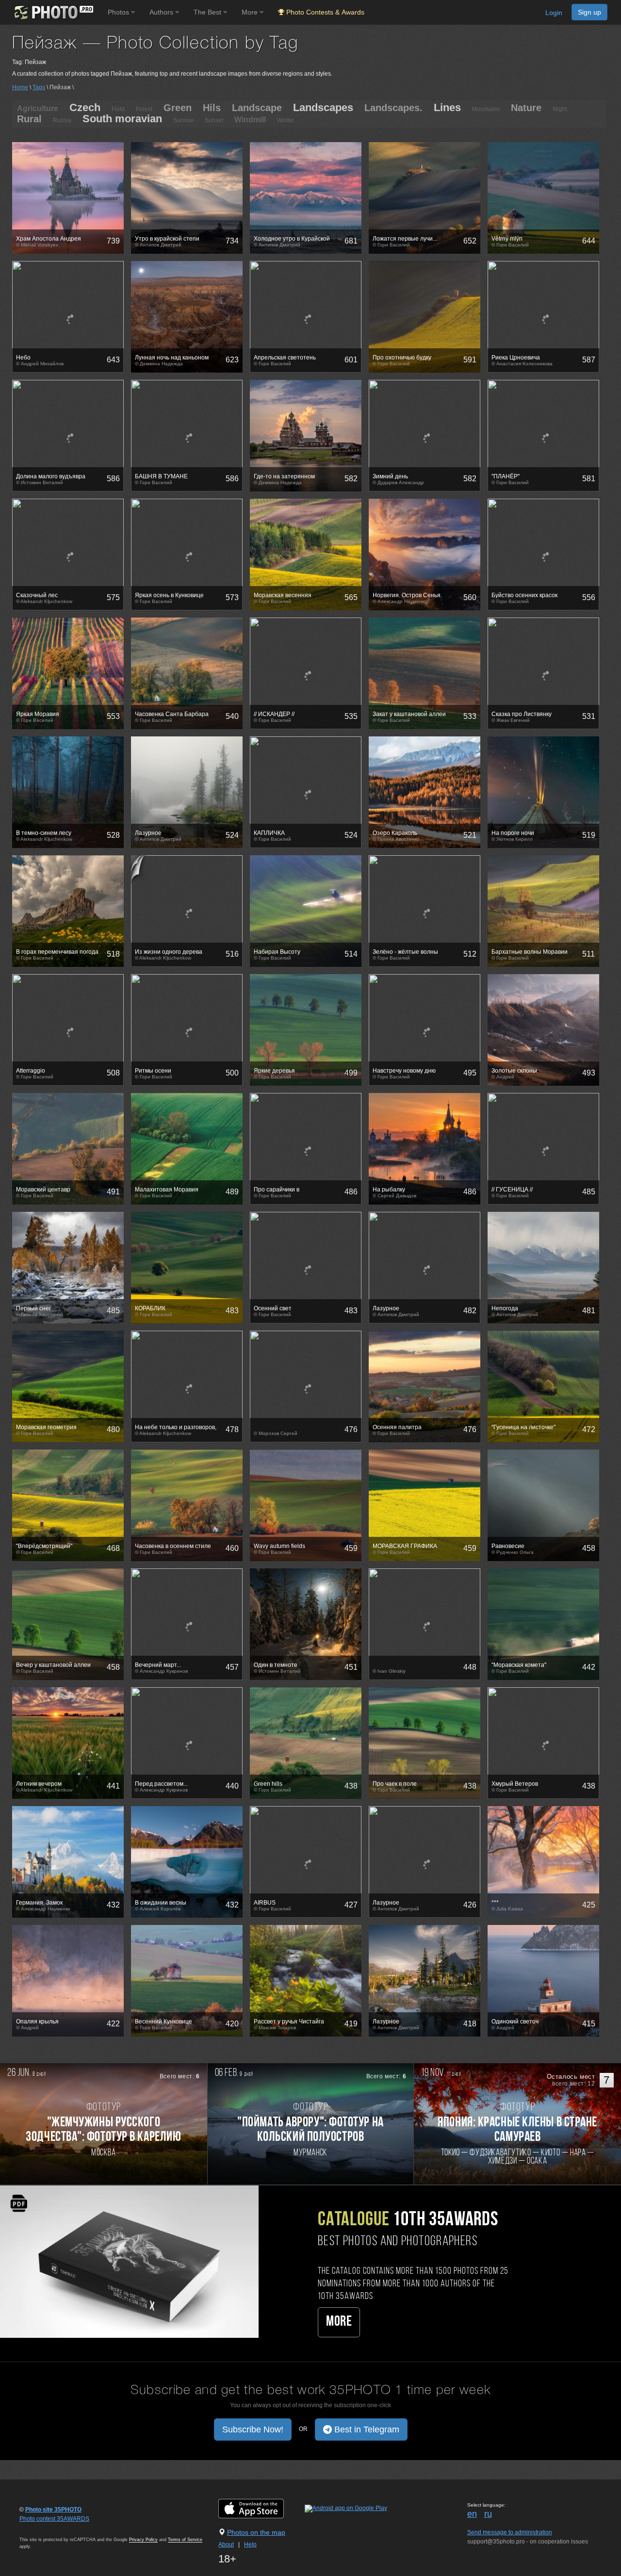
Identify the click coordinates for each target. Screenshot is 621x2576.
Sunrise (183, 120)
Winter (286, 120)
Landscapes (323, 107)
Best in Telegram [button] (366, 2429)
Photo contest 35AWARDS (54, 2519)
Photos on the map (256, 2532)
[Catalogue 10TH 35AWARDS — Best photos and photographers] (129, 2261)
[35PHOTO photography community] (53, 12)
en (472, 2514)
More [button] (251, 12)
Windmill (250, 120)
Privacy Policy (143, 2540)
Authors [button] (162, 12)
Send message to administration (510, 2532)
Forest (144, 109)
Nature (526, 108)
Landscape (257, 108)
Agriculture (38, 108)
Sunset (214, 120)
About (226, 2544)
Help (250, 2544)
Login (554, 13)
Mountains (486, 109)
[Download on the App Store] (261, 2508)
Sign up (589, 12)
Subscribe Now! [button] (253, 2429)
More (339, 2322)
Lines (447, 107)
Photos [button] (119, 12)
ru (488, 2514)
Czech (85, 107)
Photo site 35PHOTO (53, 2510)
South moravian (122, 119)
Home (20, 87)
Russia (62, 120)
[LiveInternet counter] (41, 2528)
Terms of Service (185, 2540)
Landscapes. (393, 108)
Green (178, 108)
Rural (29, 119)
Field (118, 109)
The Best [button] (208, 12)
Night (560, 109)
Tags (39, 87)
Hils (212, 108)
